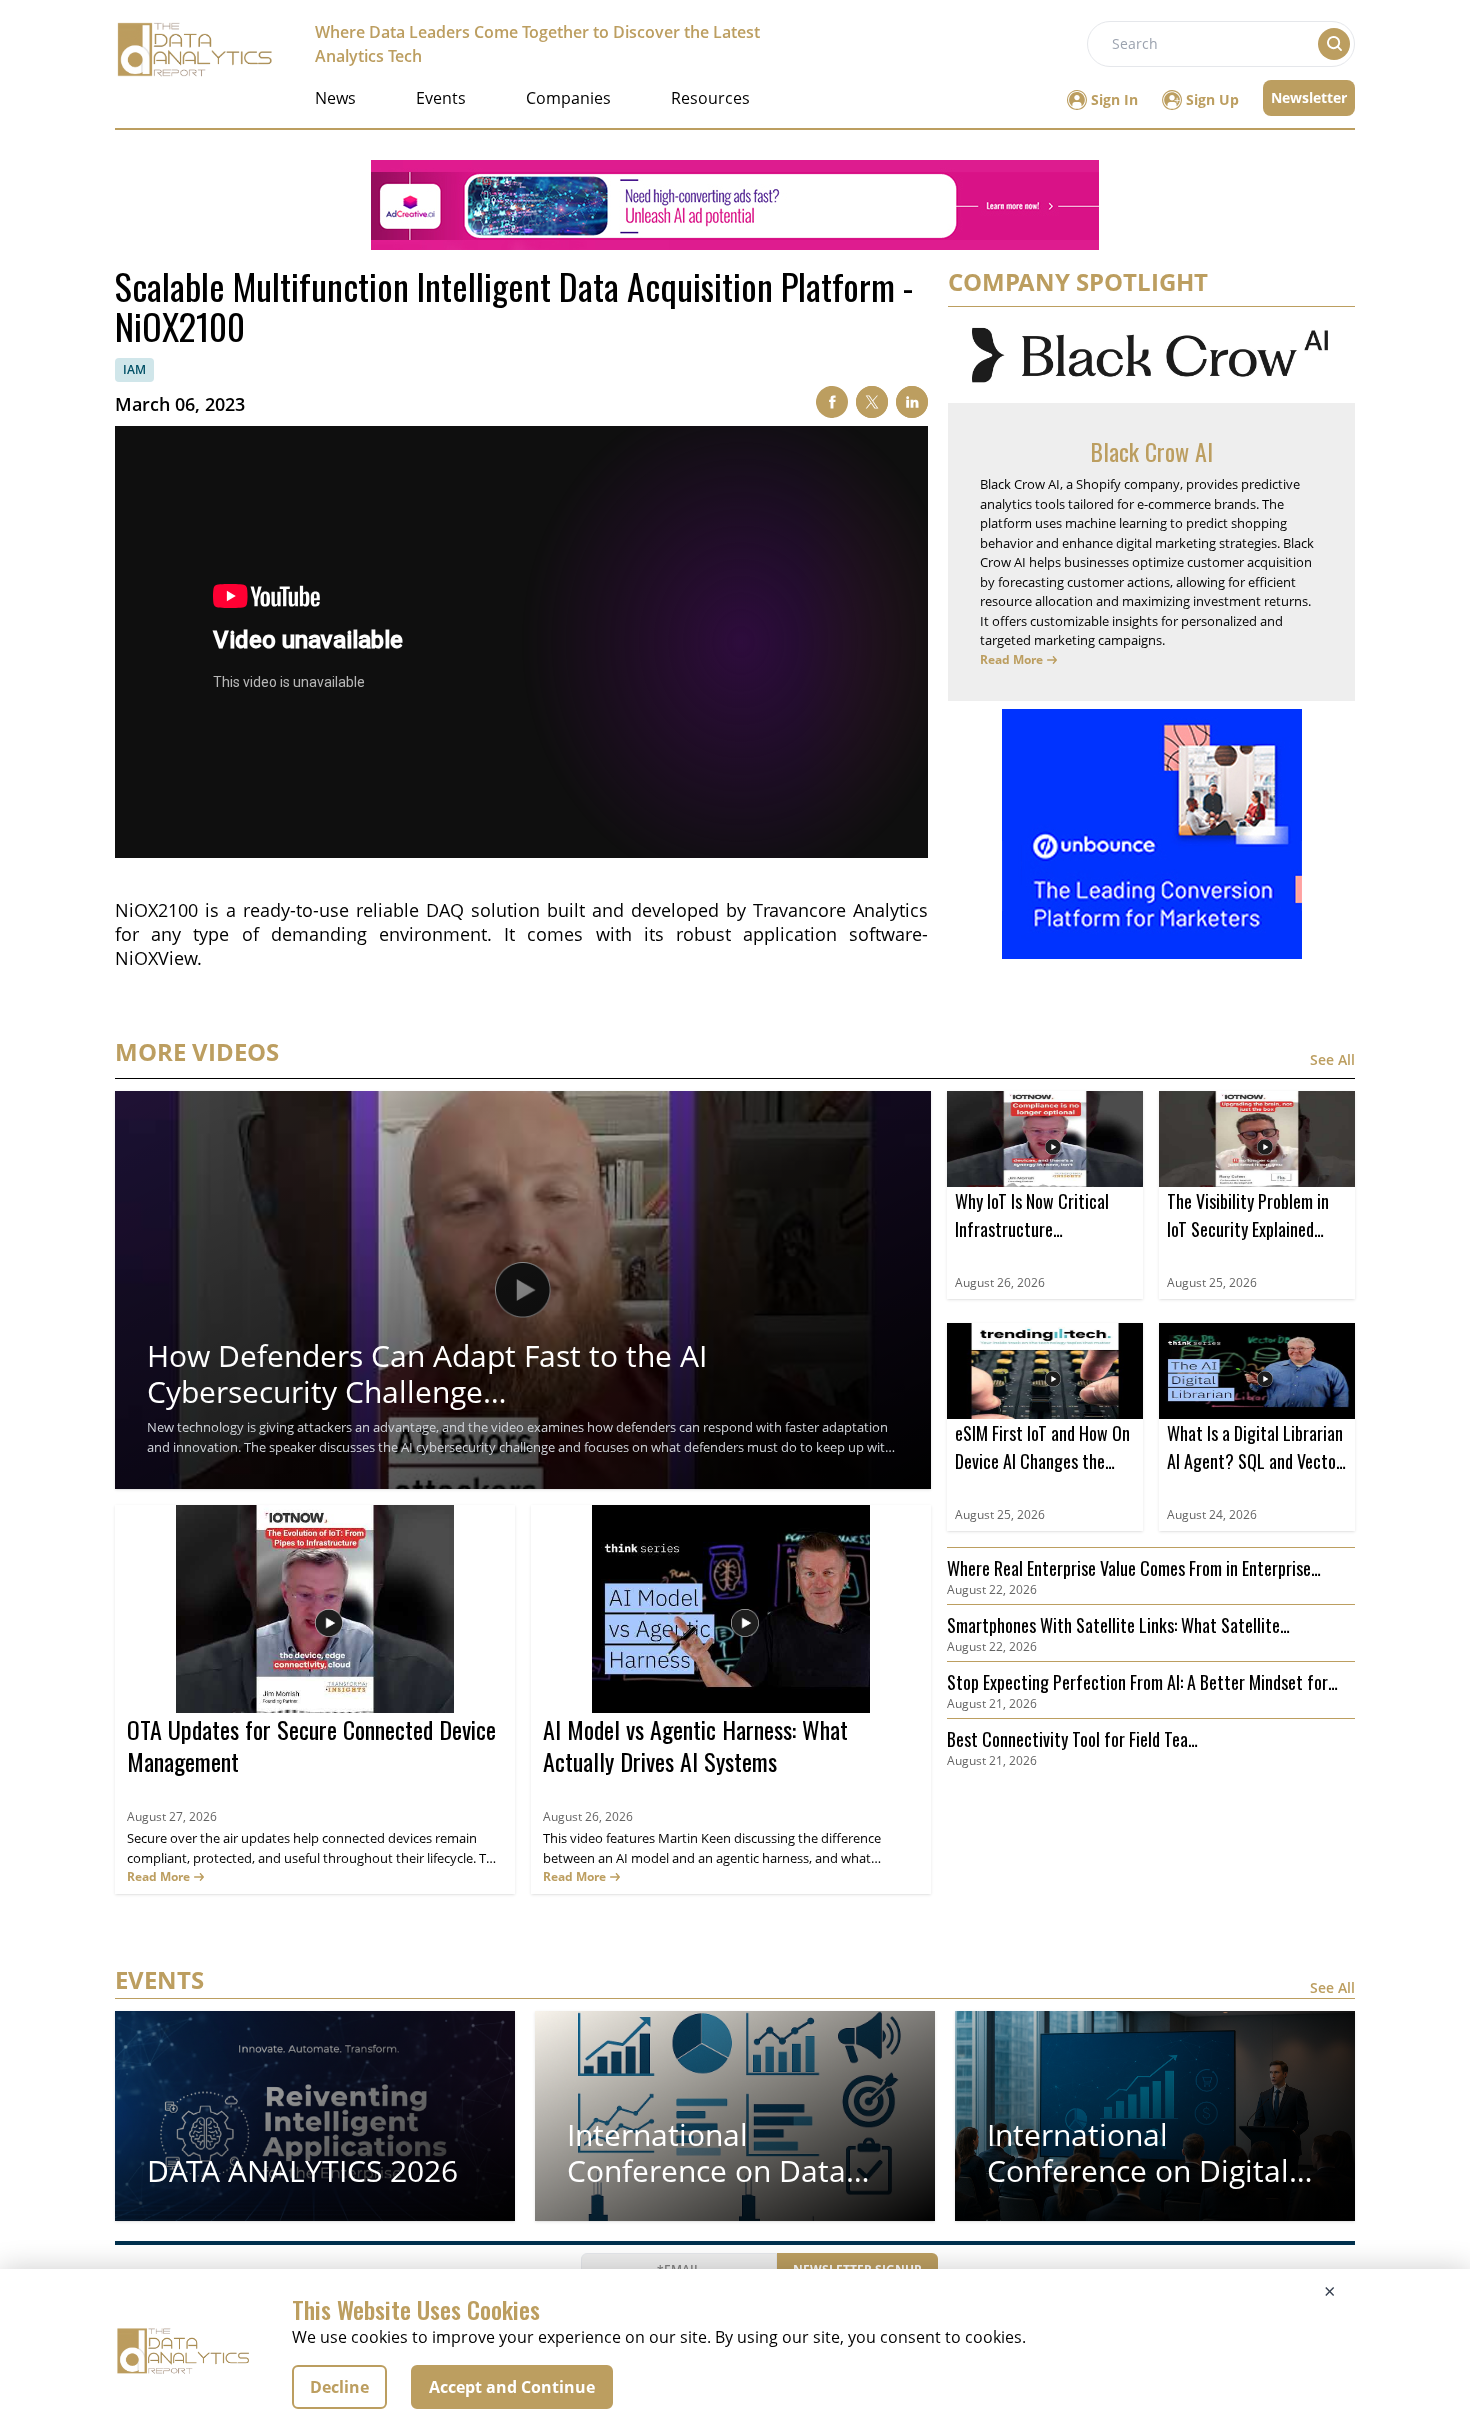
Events (441, 98)
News (335, 98)
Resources (710, 98)
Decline (339, 2387)
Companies (568, 98)
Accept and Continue (512, 2387)
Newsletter (1309, 97)
